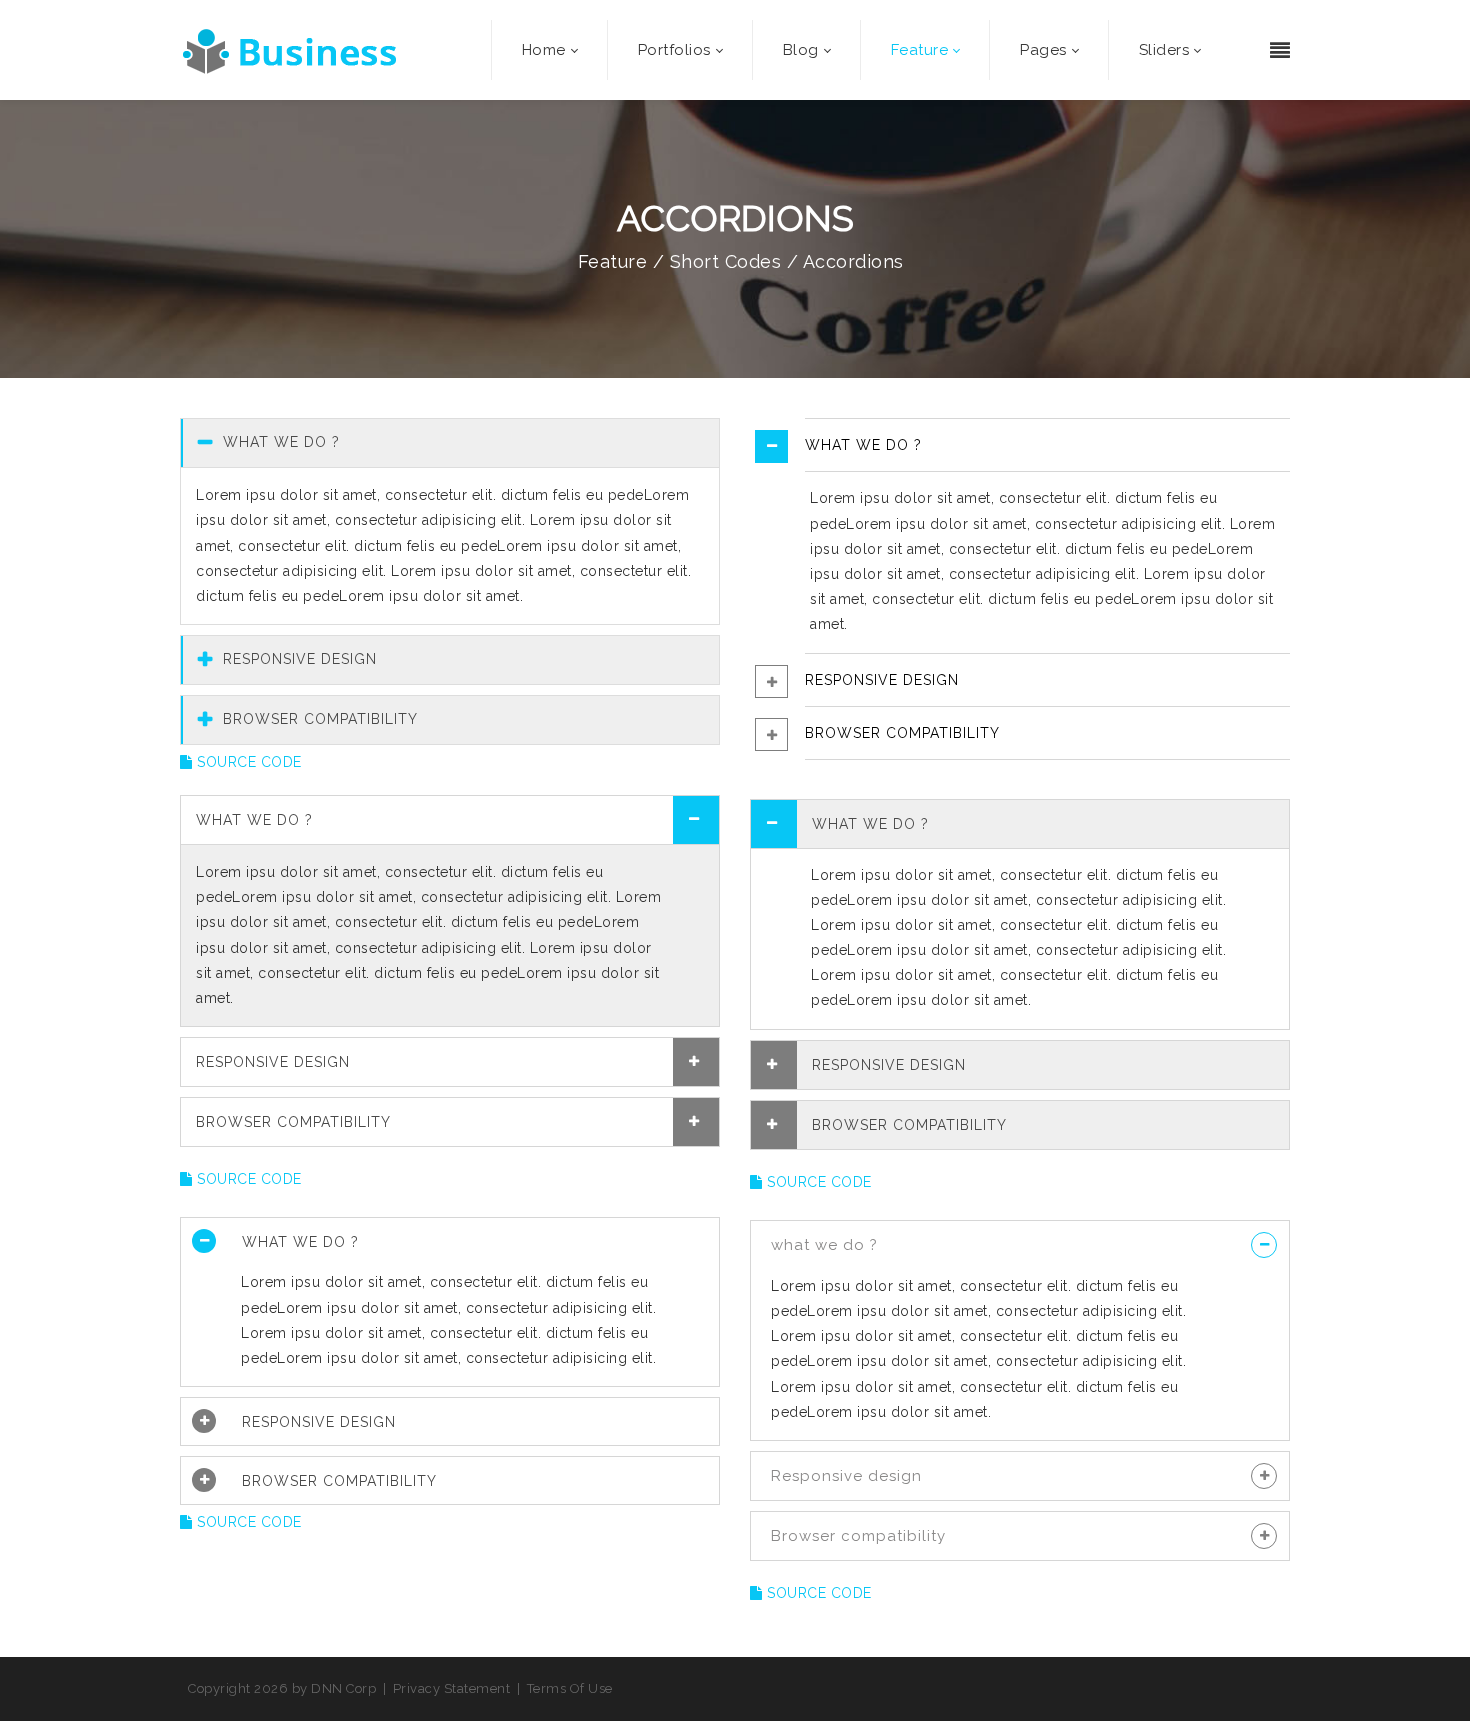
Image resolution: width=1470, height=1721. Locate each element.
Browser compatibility (858, 1536)
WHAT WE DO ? (279, 442)
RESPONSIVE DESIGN (297, 659)
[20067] (292, 50)
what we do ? (824, 1245)
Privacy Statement (452, 1688)
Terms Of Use (570, 1688)
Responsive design (846, 1476)
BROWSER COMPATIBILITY (318, 719)
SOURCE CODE (247, 762)
